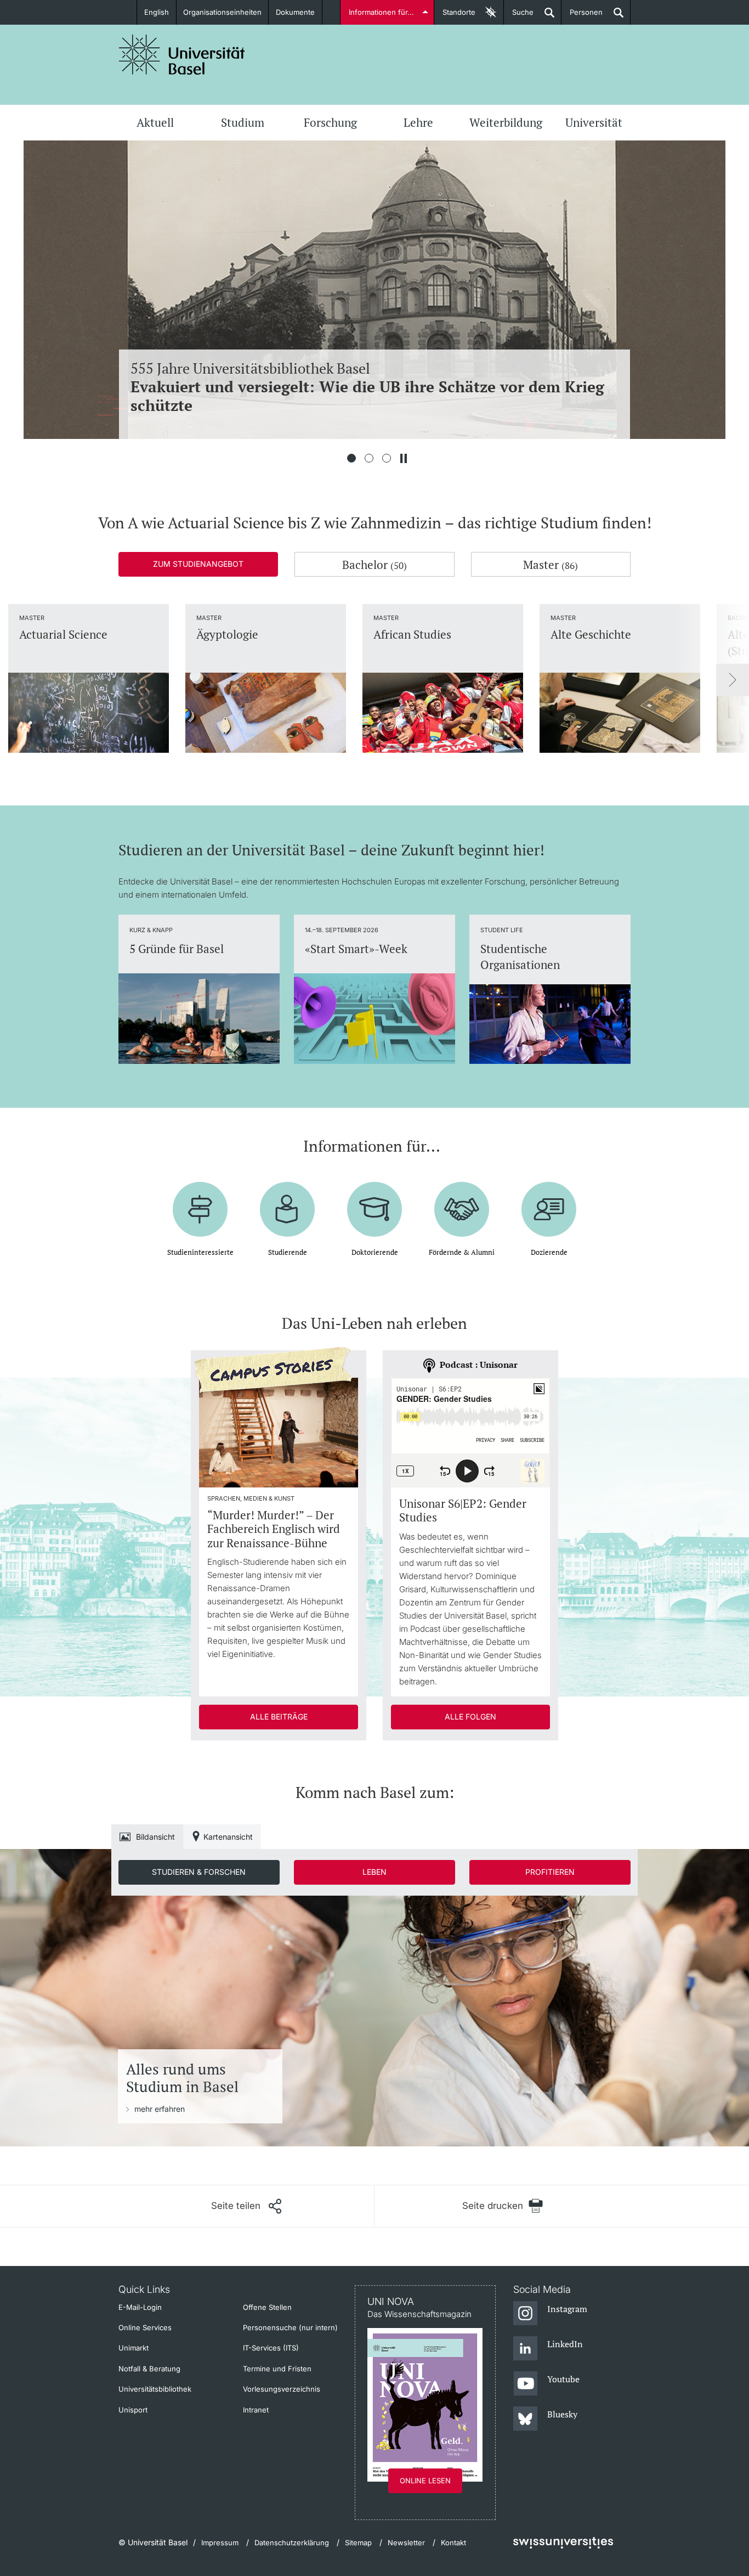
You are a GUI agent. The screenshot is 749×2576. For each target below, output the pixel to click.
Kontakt (453, 2543)
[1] (351, 458)
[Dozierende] (549, 1201)
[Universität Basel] (182, 55)
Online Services (145, 2327)
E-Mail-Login (140, 2307)
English (157, 12)
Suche (519, 16)
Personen (582, 16)
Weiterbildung (506, 122)
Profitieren (550, 1872)
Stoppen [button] (404, 458)
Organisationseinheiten (222, 12)
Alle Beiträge (279, 1717)
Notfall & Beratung (149, 2369)
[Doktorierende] (374, 1201)
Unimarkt (134, 2348)
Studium (243, 122)
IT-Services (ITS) (271, 2348)
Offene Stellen (267, 2307)
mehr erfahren (160, 2109)
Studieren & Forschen (199, 1872)
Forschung (330, 122)
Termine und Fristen (277, 2369)
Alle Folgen (470, 1717)
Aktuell (155, 122)
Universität (594, 122)
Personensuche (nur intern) (290, 2327)
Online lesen (425, 2481)
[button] (246, 2206)
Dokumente (295, 12)
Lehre (418, 122)
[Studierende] (287, 1201)
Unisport (133, 2410)
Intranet (256, 2410)
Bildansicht (155, 1837)
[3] (387, 458)
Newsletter (406, 2543)
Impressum (220, 2543)
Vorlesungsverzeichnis (282, 2389)
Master (551, 565)
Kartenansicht (228, 1837)
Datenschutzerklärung (292, 2543)
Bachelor (374, 565)
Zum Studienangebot (198, 564)
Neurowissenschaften (369, 387)
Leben (374, 1872)
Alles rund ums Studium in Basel (182, 2078)
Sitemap (358, 2543)
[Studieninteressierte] (200, 1201)
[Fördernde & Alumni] (462, 1201)
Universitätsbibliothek (155, 2389)
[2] (369, 458)
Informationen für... (381, 12)
